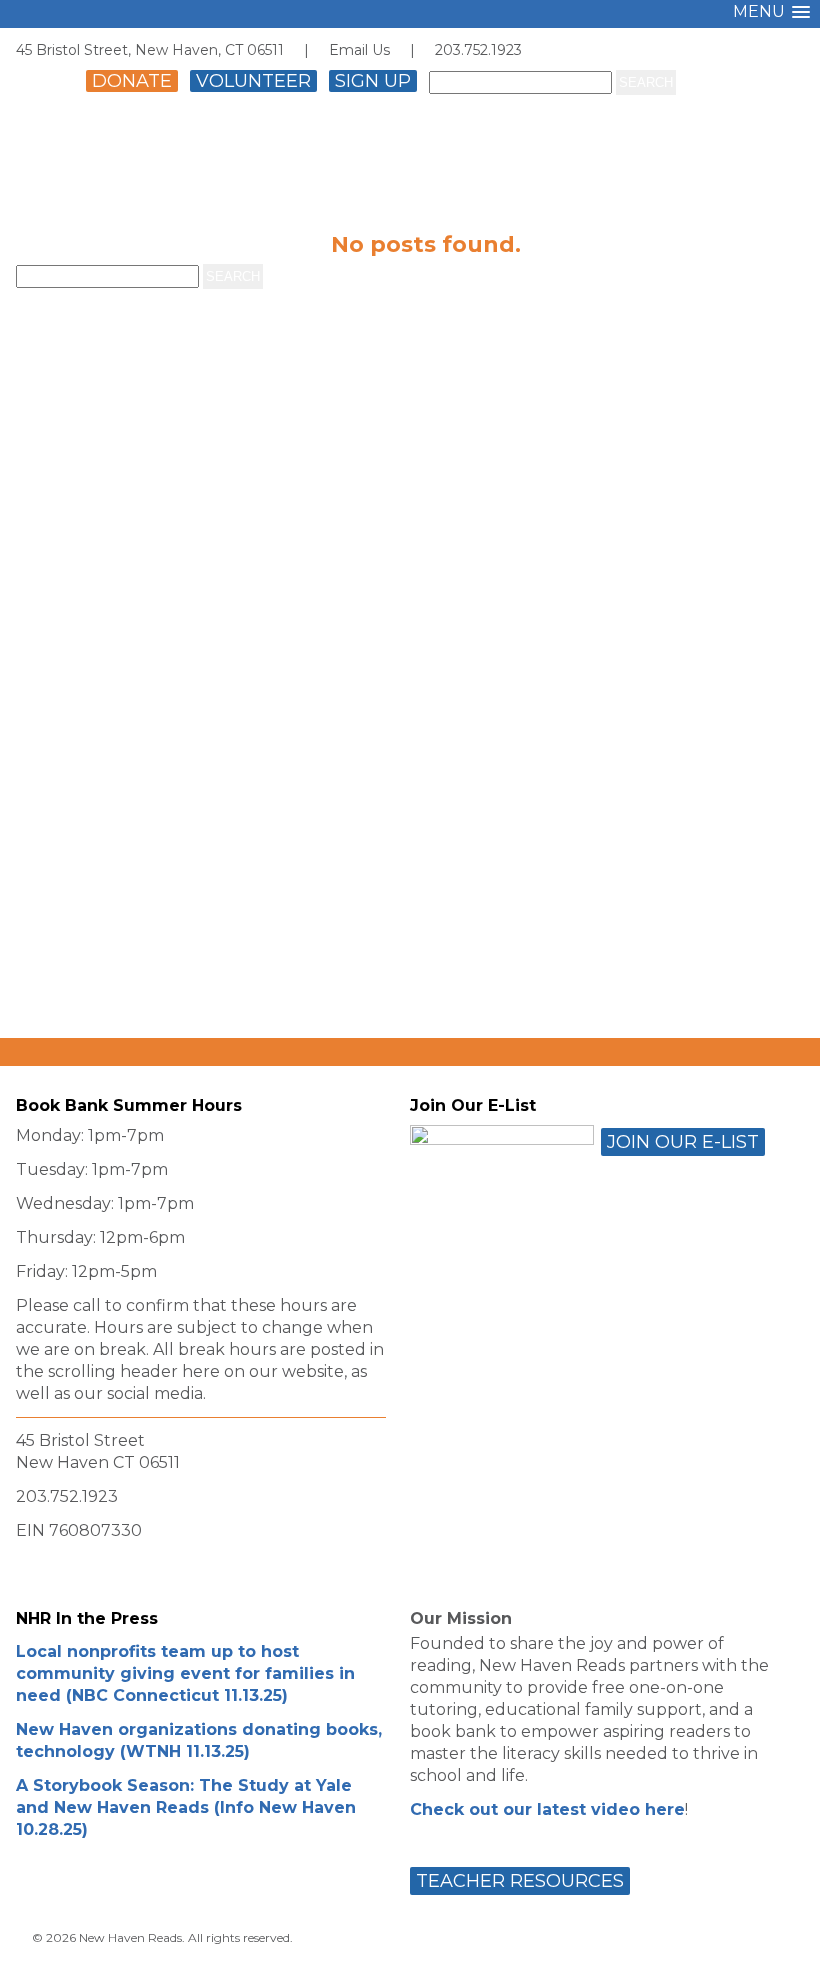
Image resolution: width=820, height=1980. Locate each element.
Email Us (359, 50)
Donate (132, 81)
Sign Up (373, 81)
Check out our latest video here (547, 1809)
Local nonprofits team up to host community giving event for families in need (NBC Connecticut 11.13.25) (185, 1673)
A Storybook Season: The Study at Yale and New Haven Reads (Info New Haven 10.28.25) (186, 1807)
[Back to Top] (783, 1946)
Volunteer (253, 81)
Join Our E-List (683, 1142)
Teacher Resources (520, 1881)
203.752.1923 (478, 50)
